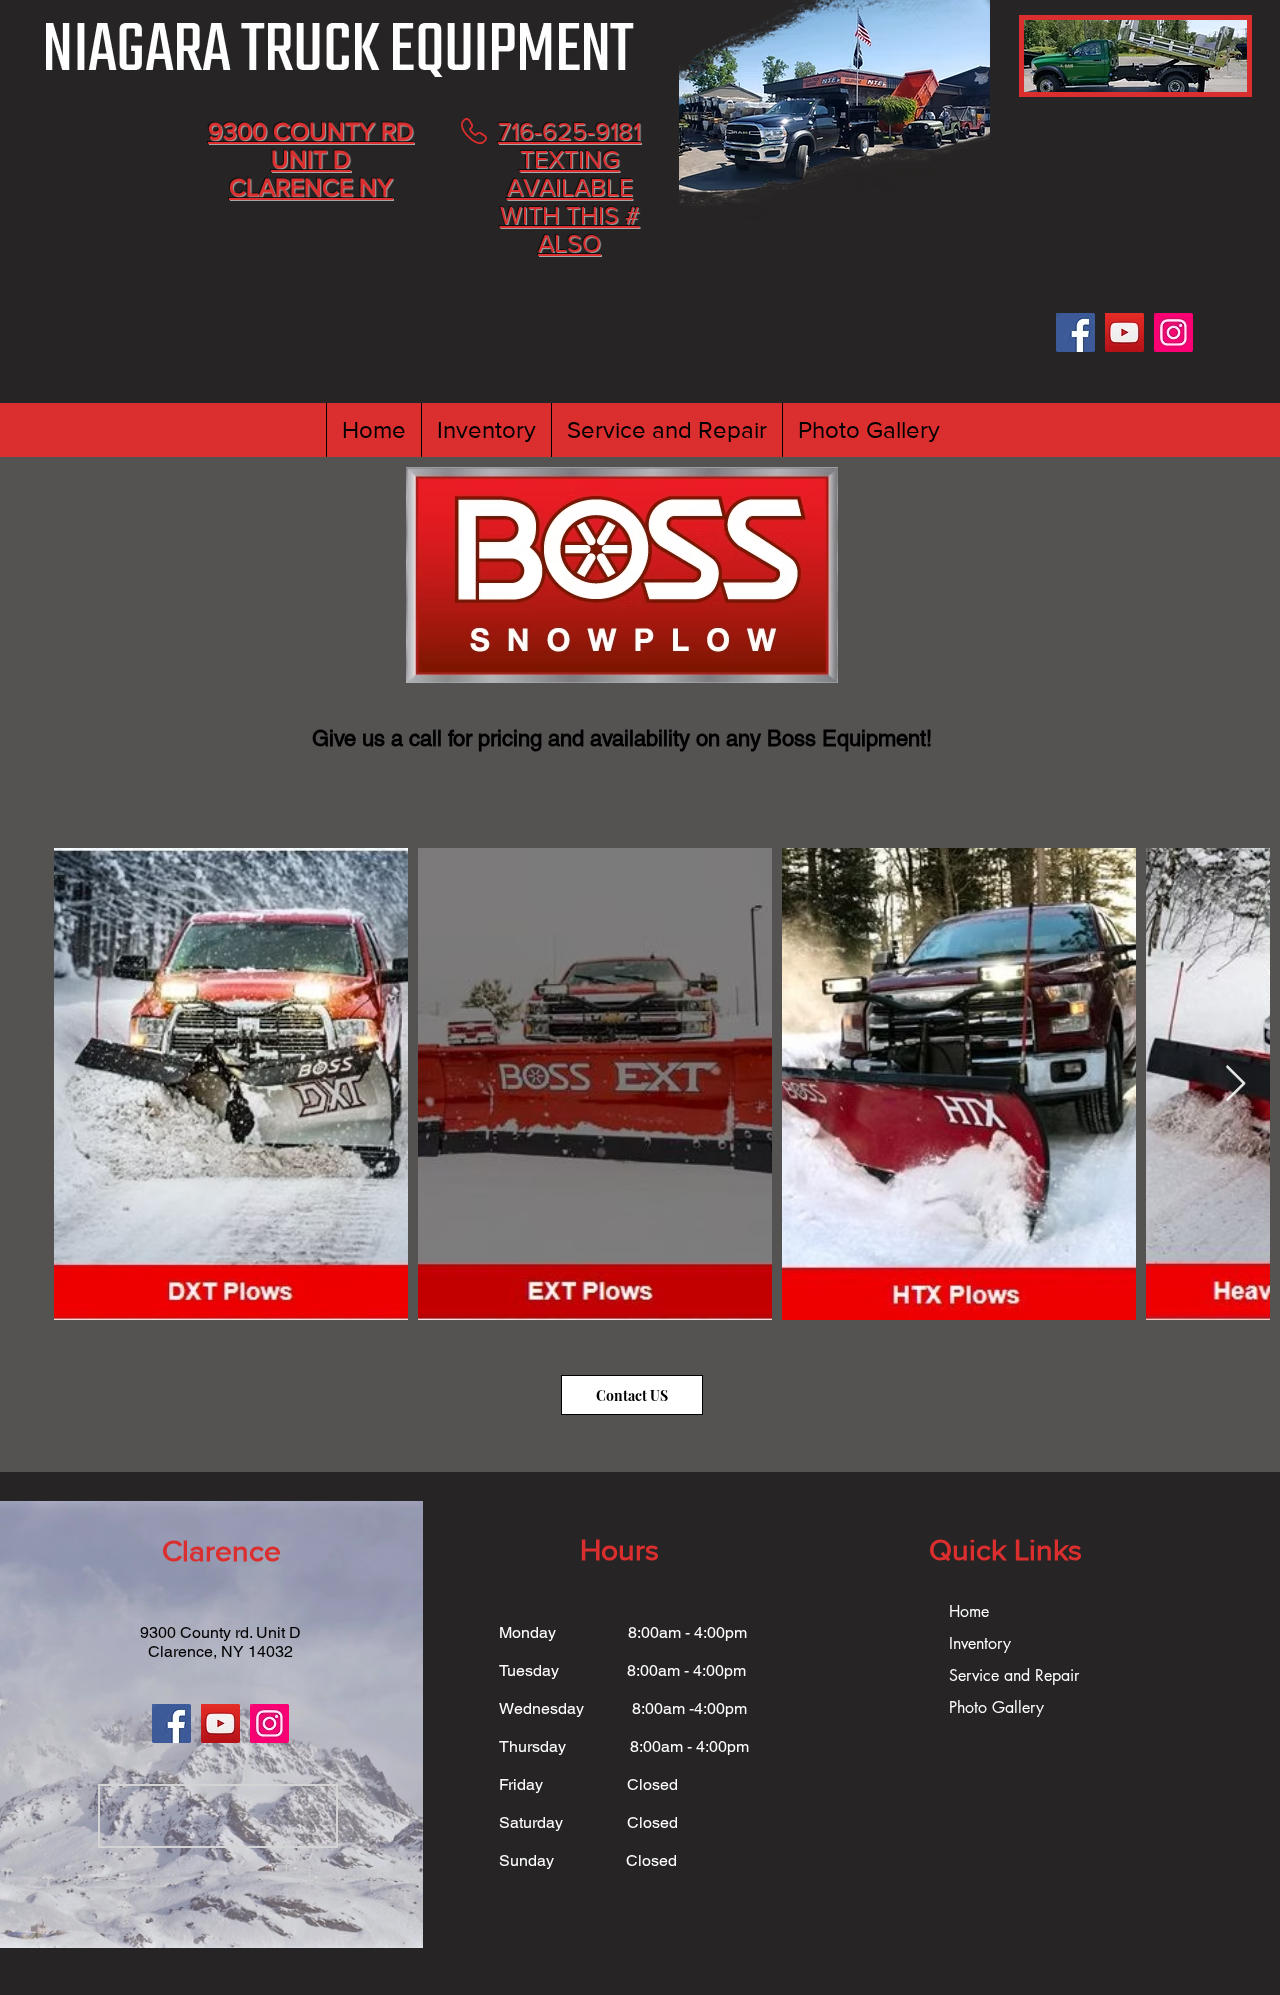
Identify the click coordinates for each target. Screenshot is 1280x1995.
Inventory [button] (980, 1643)
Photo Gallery (996, 1707)
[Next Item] (1235, 1084)
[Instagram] (1173, 332)
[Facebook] (1075, 332)
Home (969, 1611)
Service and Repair (1014, 1675)
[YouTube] (1124, 332)
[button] (486, 430)
